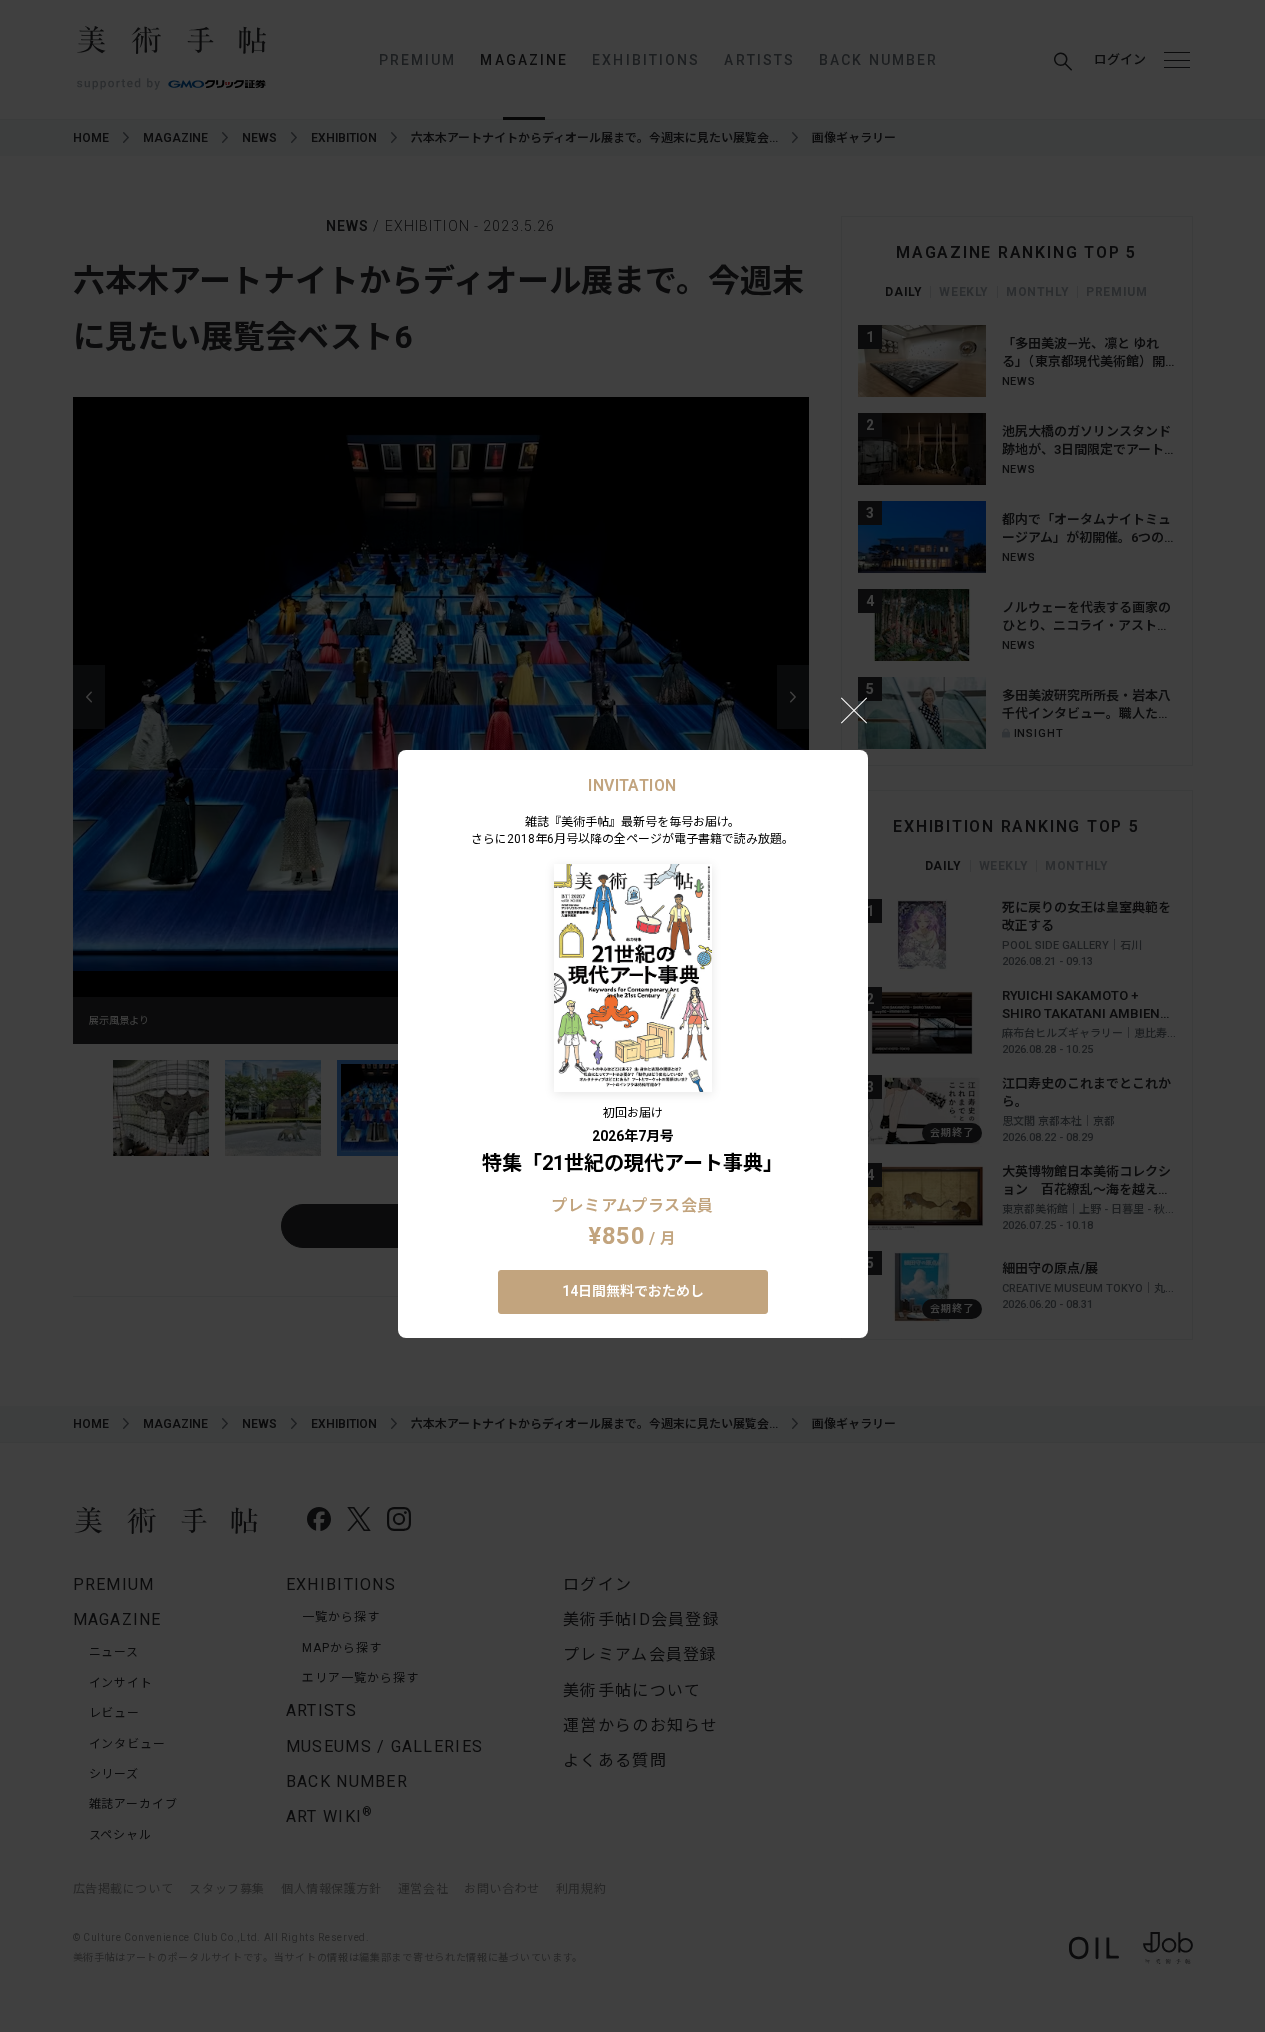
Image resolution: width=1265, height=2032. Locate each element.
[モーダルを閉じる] (854, 710)
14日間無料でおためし (633, 1291)
